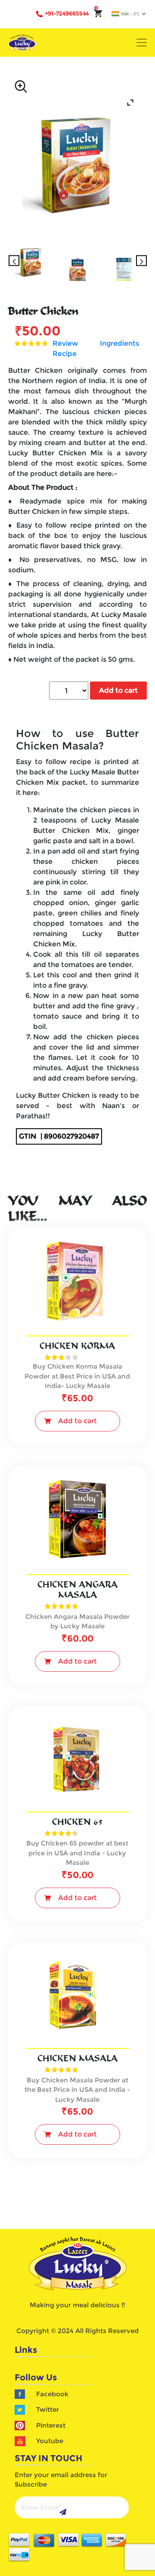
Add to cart (118, 690)
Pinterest (51, 2425)
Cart (100, 17)
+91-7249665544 (67, 13)
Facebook (52, 2394)
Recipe (65, 354)
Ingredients (119, 343)
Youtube (50, 2441)
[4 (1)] (124, 269)
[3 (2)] (78, 269)
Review (65, 343)
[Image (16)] (31, 261)
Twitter (48, 2409)
